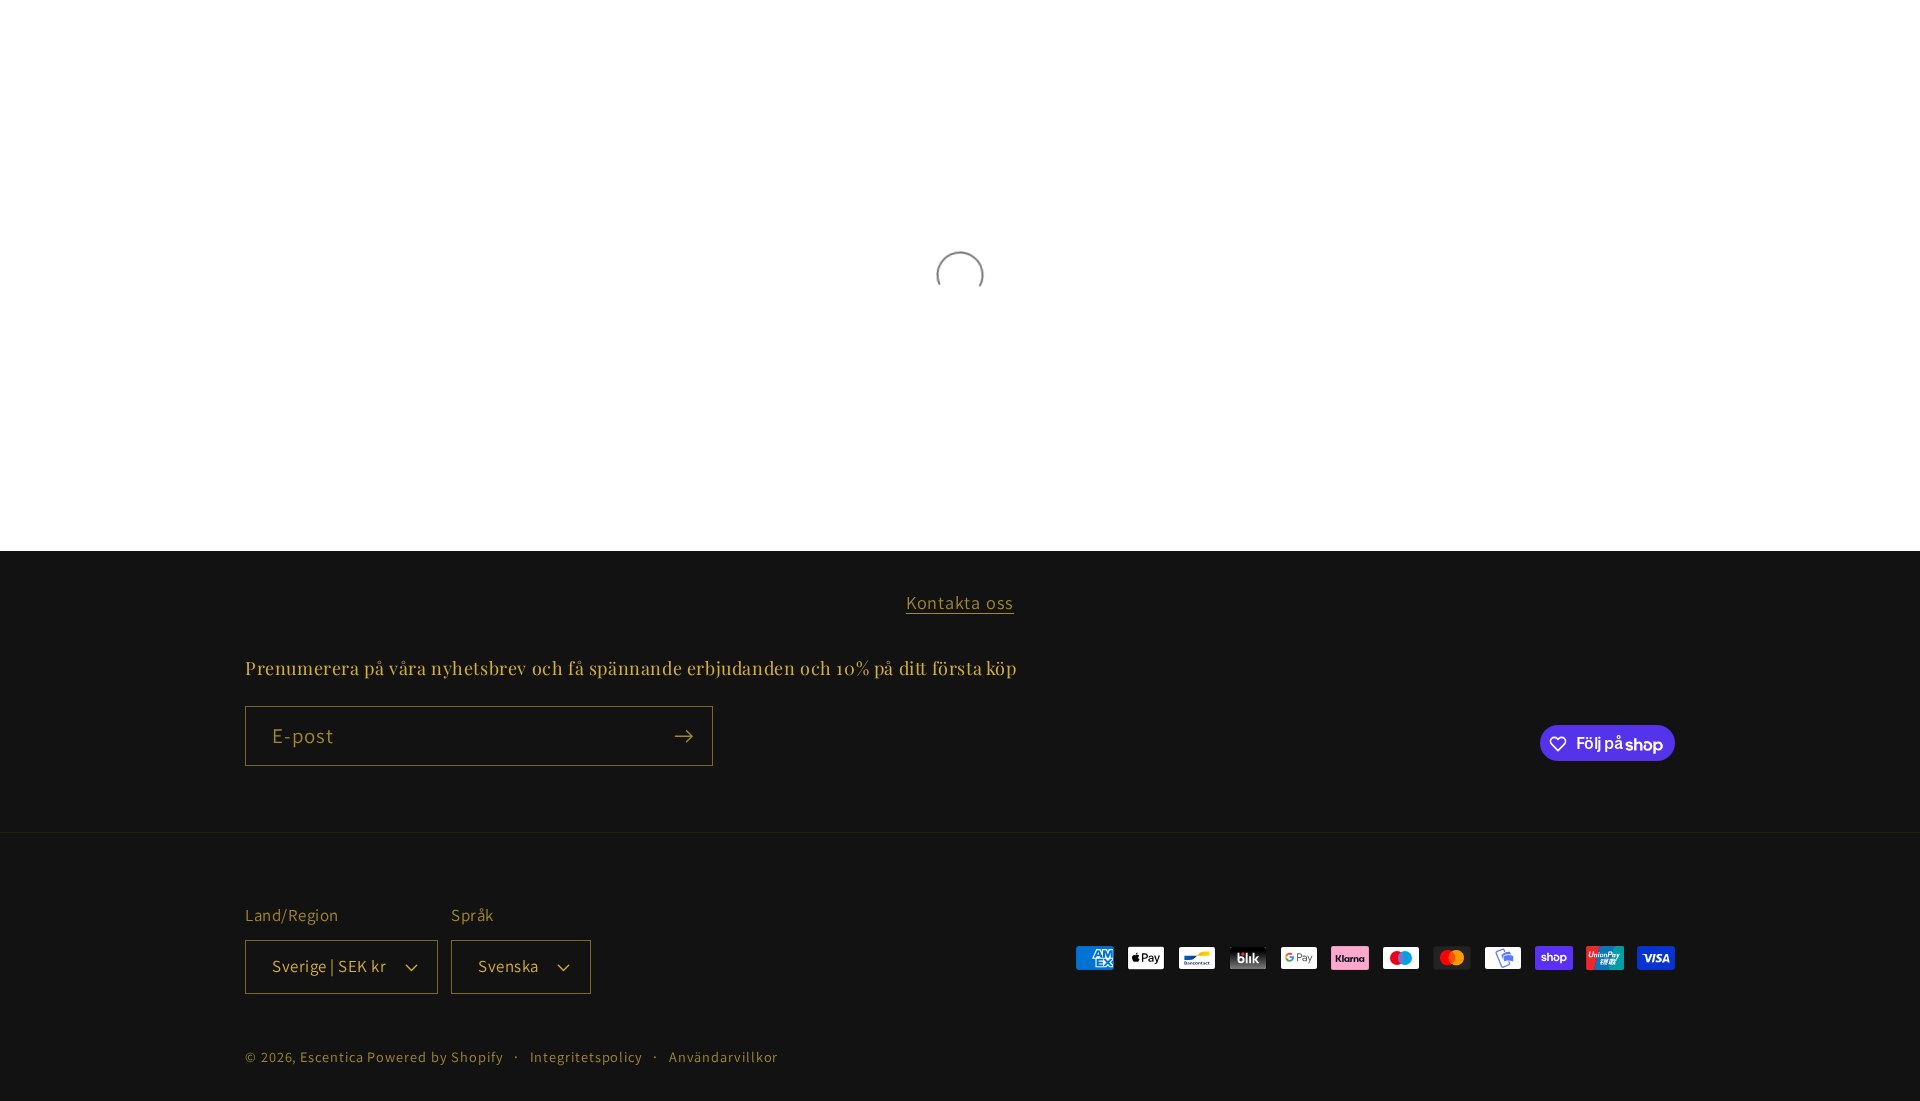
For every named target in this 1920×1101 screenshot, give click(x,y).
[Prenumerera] (683, 736)
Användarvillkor (724, 1055)
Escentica (331, 1055)
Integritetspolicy (586, 1055)
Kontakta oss (960, 602)
